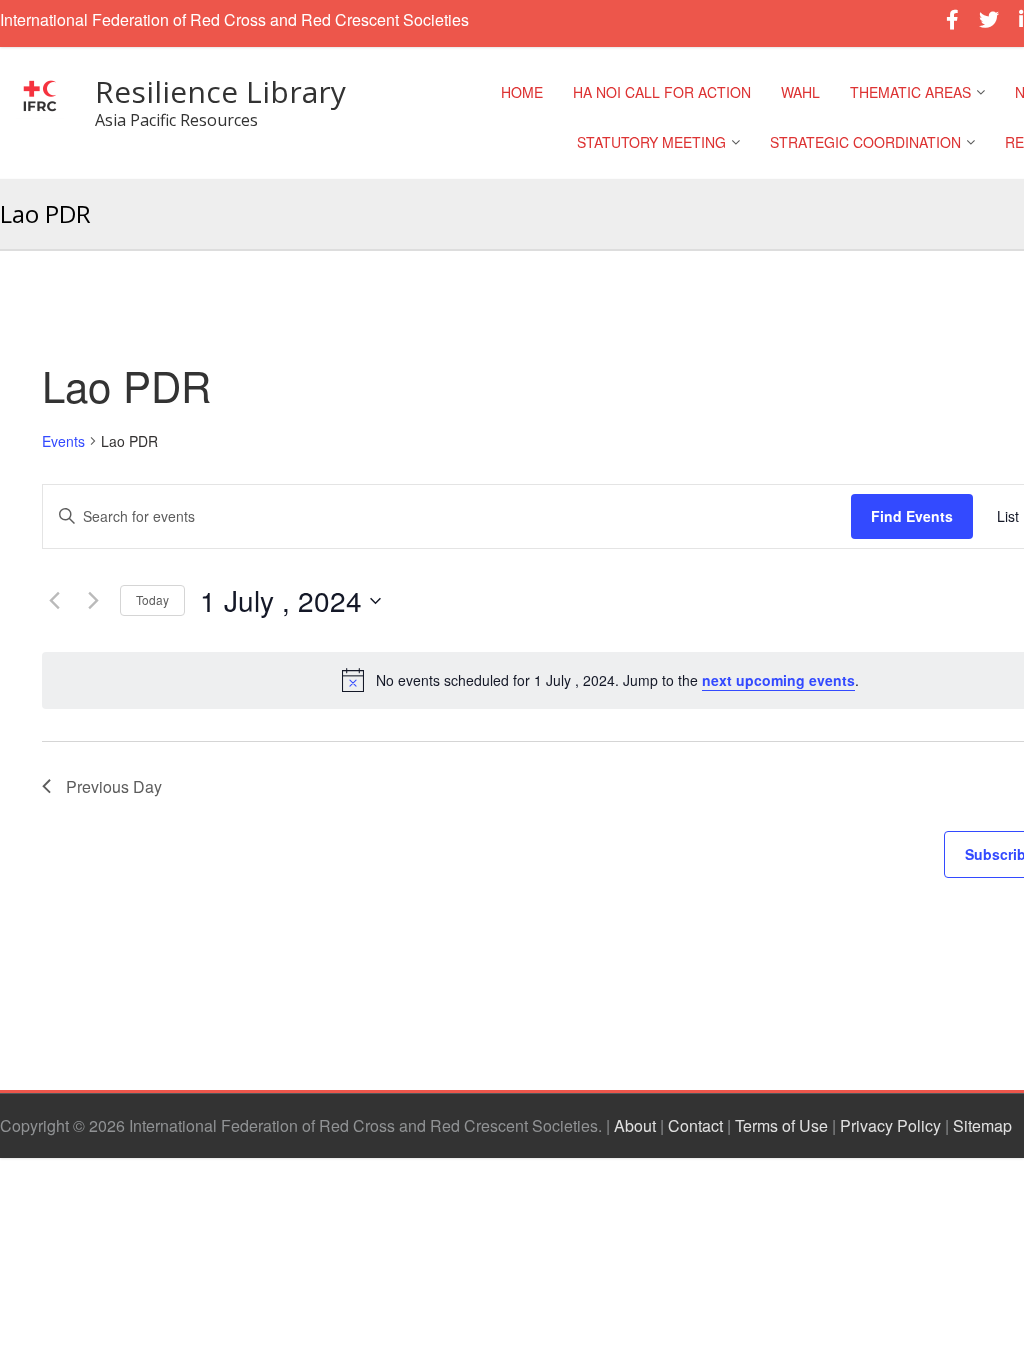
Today (152, 599)
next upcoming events (778, 680)
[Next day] (93, 601)
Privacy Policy (890, 1125)
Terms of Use (781, 1125)
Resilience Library (220, 91)
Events (63, 441)
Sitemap (982, 1125)
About (635, 1125)
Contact (695, 1125)
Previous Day (114, 786)
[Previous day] (54, 601)
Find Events (912, 516)
